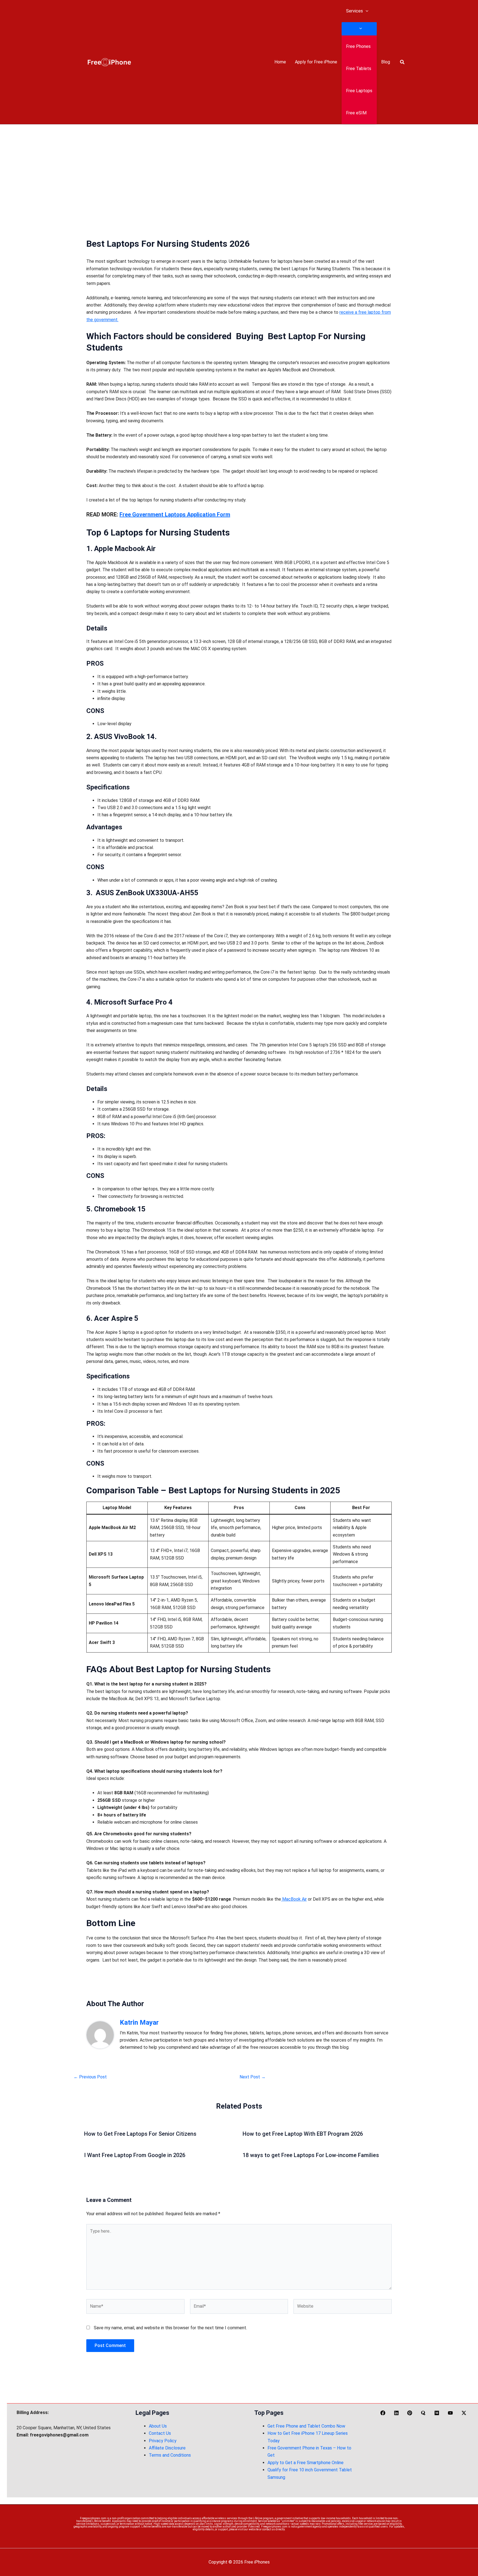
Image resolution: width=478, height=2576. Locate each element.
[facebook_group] (424, 2413)
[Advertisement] (239, 166)
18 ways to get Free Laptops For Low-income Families (311, 2155)
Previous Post (90, 2077)
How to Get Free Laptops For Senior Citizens (140, 2134)
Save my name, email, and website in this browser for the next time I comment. (170, 2328)
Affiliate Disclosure (167, 2448)
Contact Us (160, 2433)
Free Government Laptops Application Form (175, 514)
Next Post (253, 2077)
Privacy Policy (163, 2441)
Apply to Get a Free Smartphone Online (306, 2463)
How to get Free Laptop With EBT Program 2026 (303, 2134)
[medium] (438, 2413)
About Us (158, 2426)
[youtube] (451, 2413)
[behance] (397, 2413)
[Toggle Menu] (359, 29)
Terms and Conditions (170, 2455)
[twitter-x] (465, 2413)
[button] (366, 11)
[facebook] (384, 2413)
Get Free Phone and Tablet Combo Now (306, 2426)
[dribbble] (411, 2413)
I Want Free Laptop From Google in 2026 (135, 2155)
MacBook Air (294, 1899)
